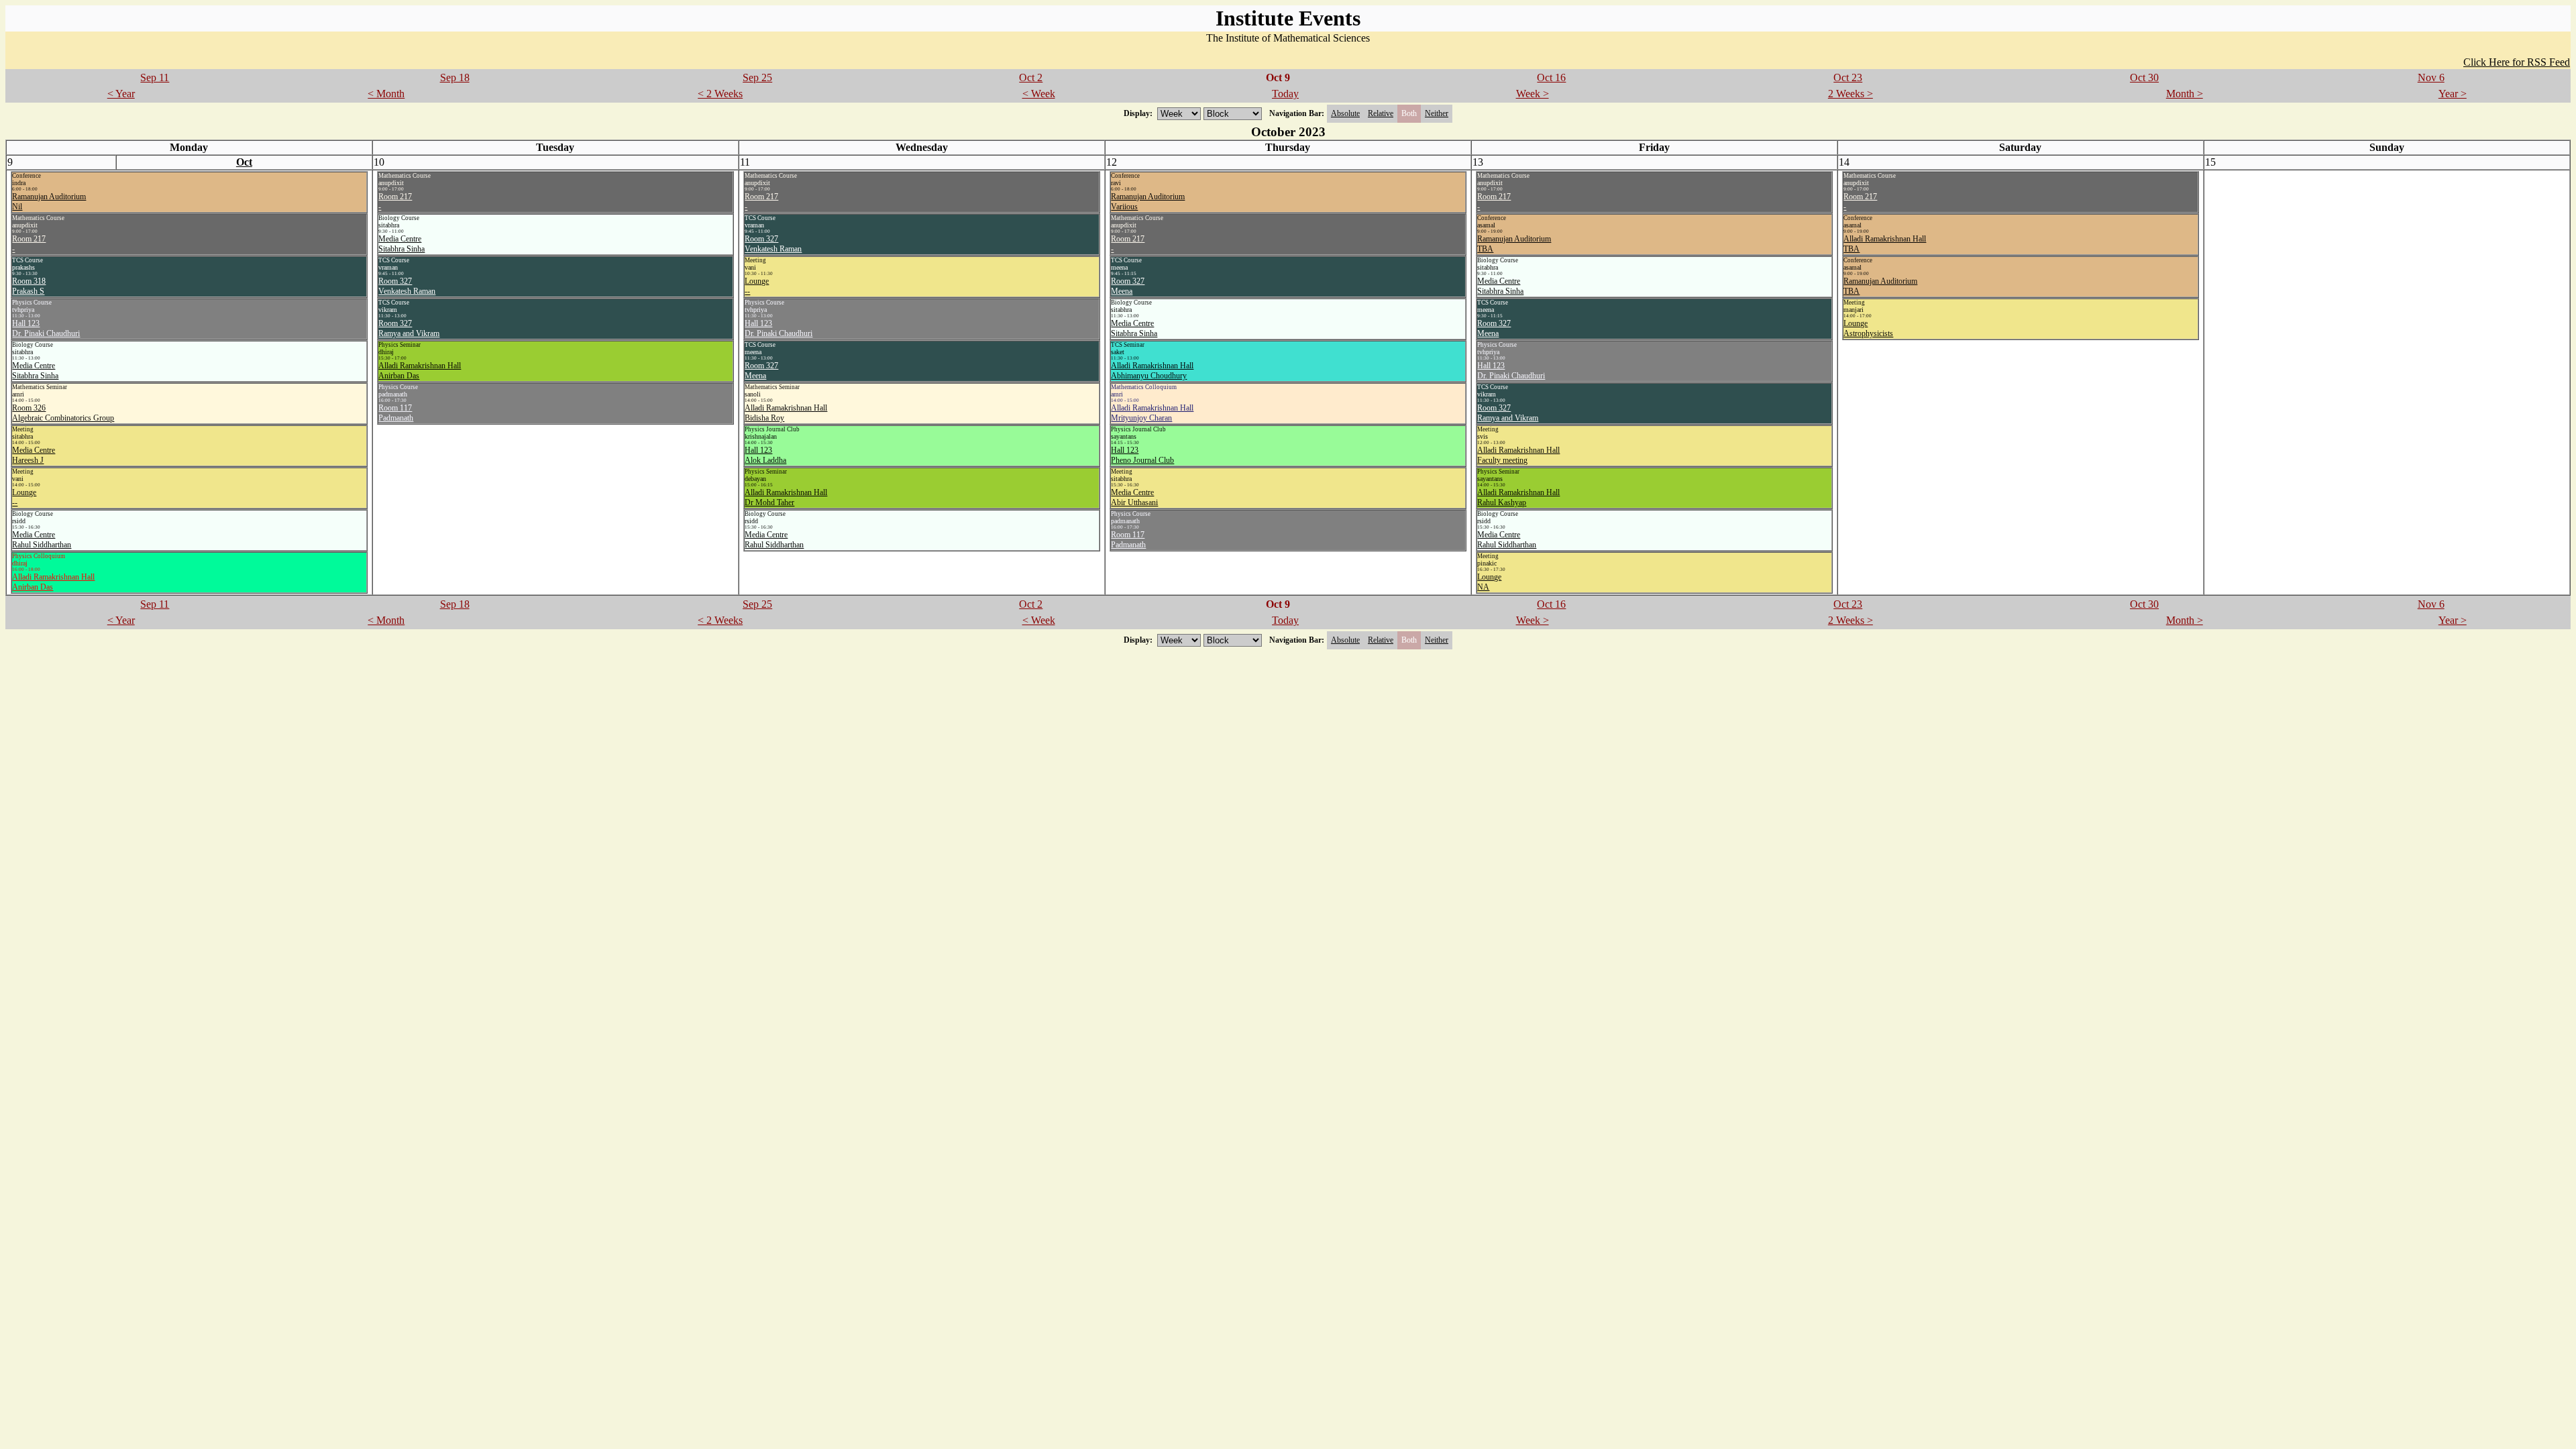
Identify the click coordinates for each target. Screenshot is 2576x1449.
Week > (1533, 94)
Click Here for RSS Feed (2517, 62)
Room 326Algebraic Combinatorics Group (63, 413)
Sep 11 (155, 77)
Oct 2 (1031, 77)
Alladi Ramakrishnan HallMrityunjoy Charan (1152, 413)
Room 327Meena (761, 371)
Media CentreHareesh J (34, 455)
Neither (1437, 113)
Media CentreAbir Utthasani (1134, 497)
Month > (2185, 94)
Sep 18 (455, 77)
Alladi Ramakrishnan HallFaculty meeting (1518, 455)
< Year (121, 94)
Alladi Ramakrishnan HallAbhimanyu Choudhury (1152, 371)
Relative (1381, 113)
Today (1285, 94)
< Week (1039, 94)
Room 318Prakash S (29, 286)
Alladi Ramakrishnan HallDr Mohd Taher (786, 497)
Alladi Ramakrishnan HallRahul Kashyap (1518, 497)
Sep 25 (757, 77)
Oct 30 (2144, 77)
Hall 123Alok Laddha (765, 455)
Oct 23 (1848, 77)
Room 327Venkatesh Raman (407, 286)
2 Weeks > (1850, 94)
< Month (386, 94)
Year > (2453, 94)
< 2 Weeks (720, 94)
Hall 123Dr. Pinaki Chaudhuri (46, 328)
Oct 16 (1551, 77)
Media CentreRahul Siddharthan (42, 540)
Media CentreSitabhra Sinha (35, 371)
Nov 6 (2431, 77)
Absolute (1345, 113)
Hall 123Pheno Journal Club (1142, 455)
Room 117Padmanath (396, 413)
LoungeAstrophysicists (1868, 328)
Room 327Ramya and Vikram (409, 328)
